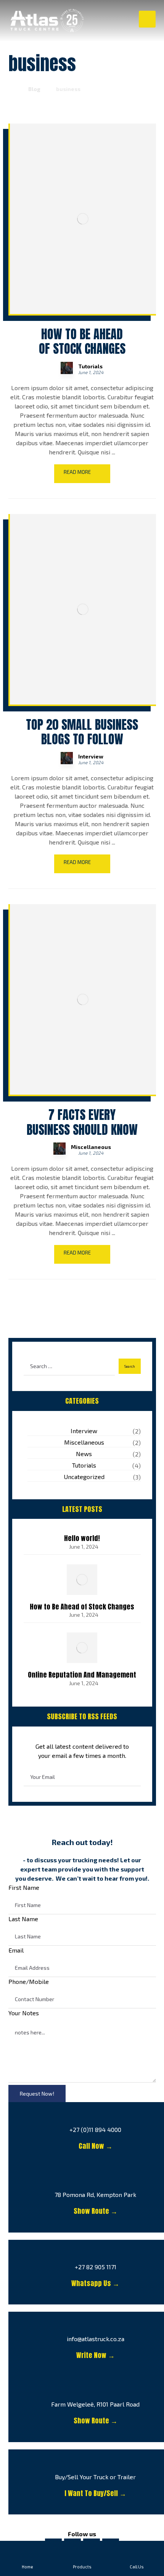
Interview (91, 757)
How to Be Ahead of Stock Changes (82, 1607)
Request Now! (37, 2094)
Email (16, 1950)
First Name (24, 1887)
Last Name (23, 1919)
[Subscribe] (131, 1777)
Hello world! (82, 1538)
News (84, 1454)
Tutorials (90, 366)
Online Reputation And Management (82, 1675)
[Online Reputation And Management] (82, 1648)
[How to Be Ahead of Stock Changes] (82, 1580)
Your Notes (24, 2013)
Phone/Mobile (29, 1981)
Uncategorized (84, 1477)
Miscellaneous (91, 1147)
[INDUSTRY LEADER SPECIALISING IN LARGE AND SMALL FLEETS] (47, 20)
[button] (147, 19)
